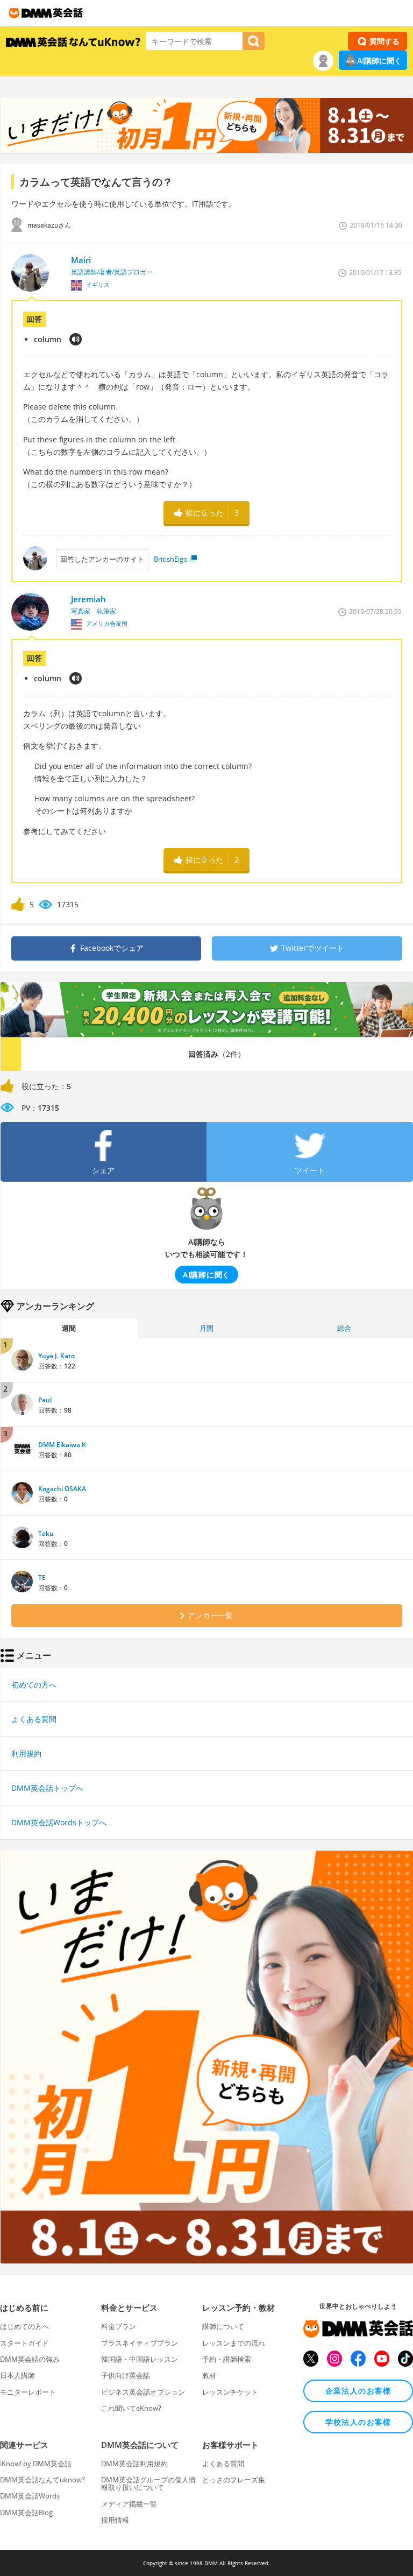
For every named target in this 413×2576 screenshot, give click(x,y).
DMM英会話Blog (26, 2513)
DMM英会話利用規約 (134, 2464)
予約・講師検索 (227, 2359)
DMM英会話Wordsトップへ (59, 1822)
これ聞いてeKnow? (131, 2408)
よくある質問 (34, 1719)
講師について (223, 2326)
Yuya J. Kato (56, 1356)
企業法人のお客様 (358, 2391)
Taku (46, 1533)
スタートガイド (24, 2343)
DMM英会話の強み (30, 2359)
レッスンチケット (230, 2392)
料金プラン (119, 2326)
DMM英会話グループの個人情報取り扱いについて (148, 2483)
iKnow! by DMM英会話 (36, 2464)
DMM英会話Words (30, 2496)
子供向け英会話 (126, 2375)
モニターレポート (28, 2392)
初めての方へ (34, 1685)
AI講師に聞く (379, 61)
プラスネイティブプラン (140, 2343)
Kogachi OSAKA (62, 1489)
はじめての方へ (24, 2326)
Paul (45, 1400)
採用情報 (115, 2520)
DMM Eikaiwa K (62, 1445)
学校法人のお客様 (358, 2422)
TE (42, 1578)
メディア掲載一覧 (129, 2504)
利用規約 (26, 1753)
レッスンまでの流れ (234, 2343)
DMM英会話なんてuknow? (42, 2480)
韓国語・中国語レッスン (140, 2359)
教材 (209, 2375)
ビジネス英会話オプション (143, 2392)
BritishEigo (171, 559)
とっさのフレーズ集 (234, 2480)
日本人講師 (17, 2375)
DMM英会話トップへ (47, 1788)
